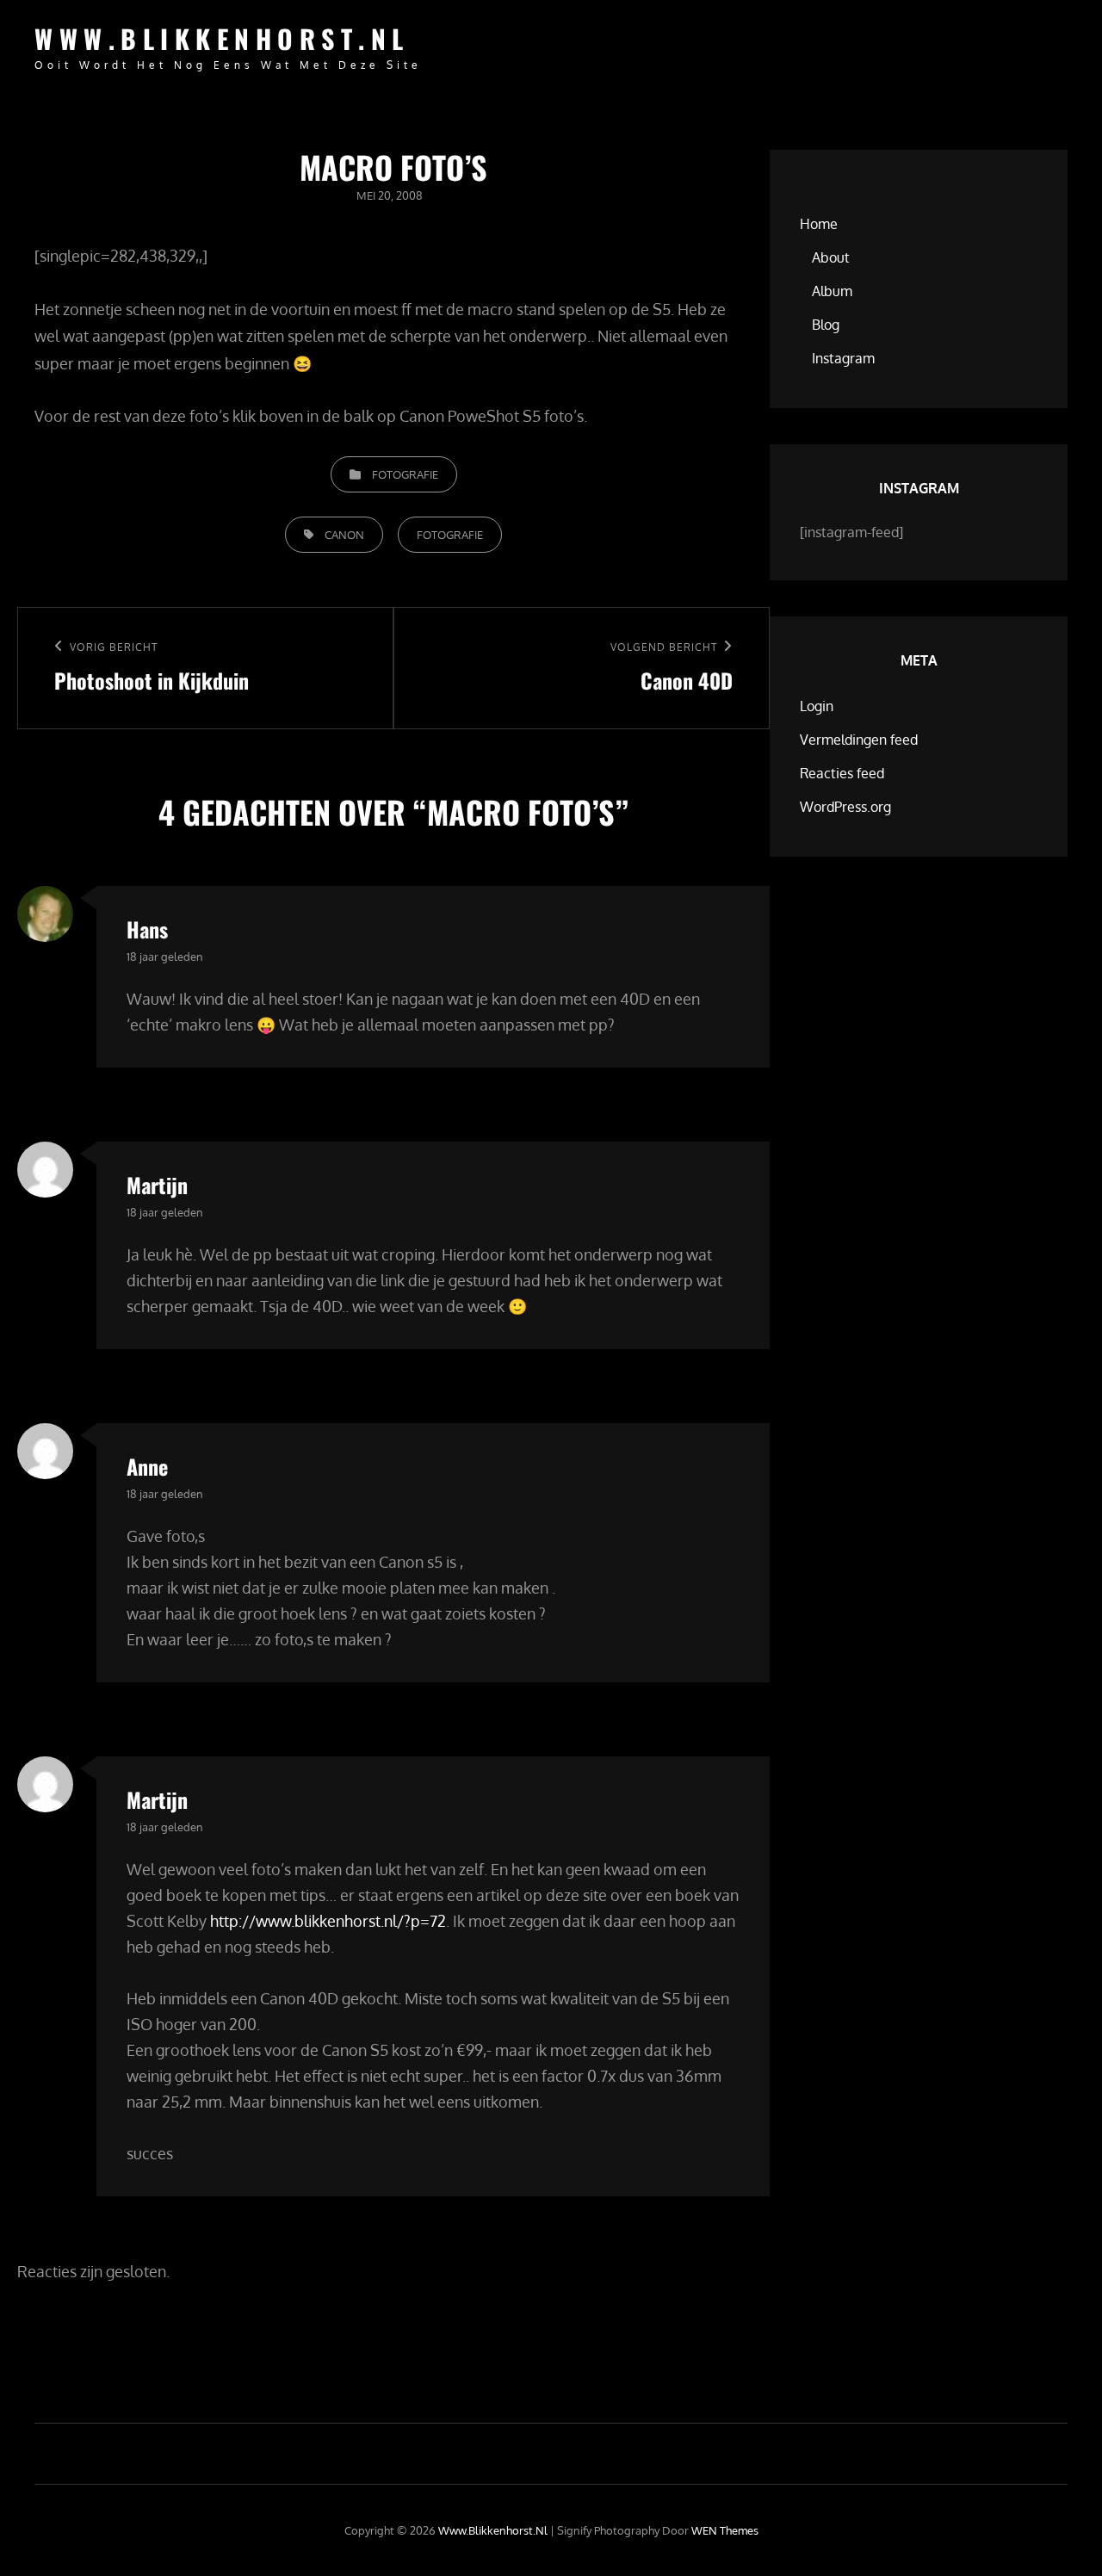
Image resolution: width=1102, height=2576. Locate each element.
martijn (157, 1185)
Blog (826, 325)
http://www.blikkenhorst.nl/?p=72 (328, 1921)
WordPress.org (845, 807)
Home (819, 224)
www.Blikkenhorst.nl (222, 38)
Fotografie (405, 474)
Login (817, 706)
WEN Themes (725, 2530)
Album (832, 291)
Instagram (843, 358)
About (831, 257)
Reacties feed (842, 773)
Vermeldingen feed (859, 740)
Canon (344, 535)
